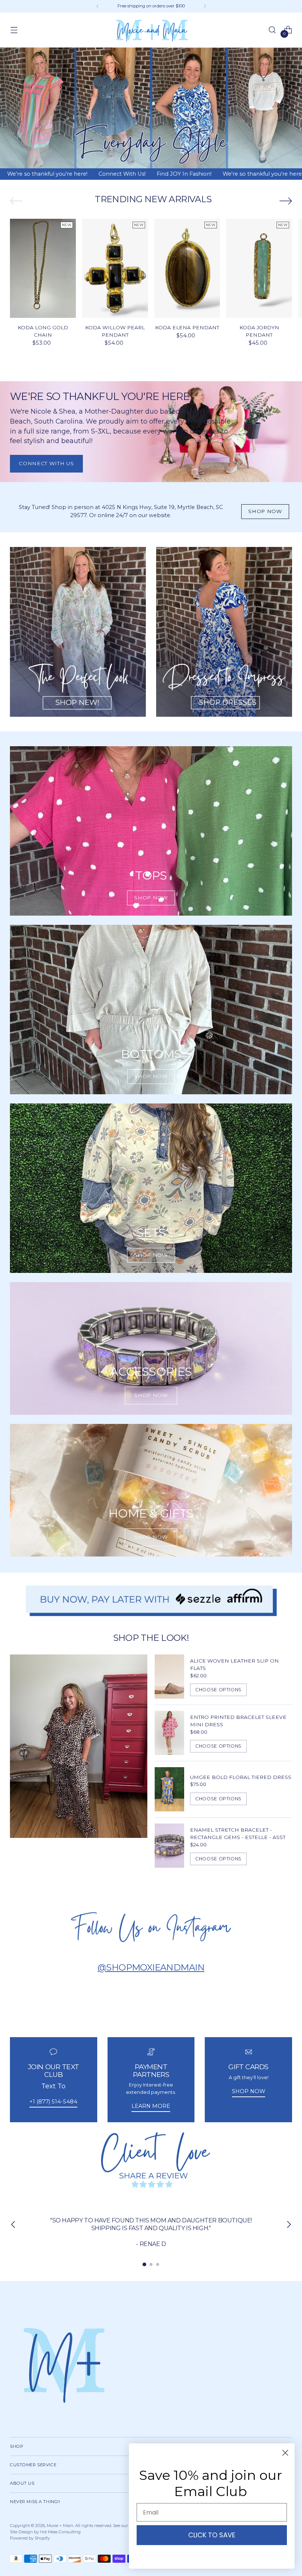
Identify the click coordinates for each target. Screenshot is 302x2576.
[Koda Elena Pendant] (187, 268)
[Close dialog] (285, 2453)
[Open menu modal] (14, 30)
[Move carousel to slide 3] (158, 2264)
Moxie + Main (60, 2526)
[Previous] (98, 6)
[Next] (205, 6)
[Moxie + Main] (151, 30)
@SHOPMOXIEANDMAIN (151, 1967)
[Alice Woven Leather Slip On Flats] (169, 1677)
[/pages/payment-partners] (151, 1601)
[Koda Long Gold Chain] (43, 268)
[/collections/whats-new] (151, 108)
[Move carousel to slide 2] (151, 2264)
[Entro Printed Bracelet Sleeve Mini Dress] (169, 1733)
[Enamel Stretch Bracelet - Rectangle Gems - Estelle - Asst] (169, 1846)
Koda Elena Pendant (187, 327)
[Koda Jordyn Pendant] (259, 268)
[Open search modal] (272, 30)
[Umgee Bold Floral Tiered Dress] (169, 1789)
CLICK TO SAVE (212, 2535)
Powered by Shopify (30, 2538)
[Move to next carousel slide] (286, 201)
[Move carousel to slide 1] (144, 2264)
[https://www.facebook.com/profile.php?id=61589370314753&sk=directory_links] (151, 2159)
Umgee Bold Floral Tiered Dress (241, 1777)
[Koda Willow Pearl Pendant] (115, 268)
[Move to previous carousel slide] (16, 201)
